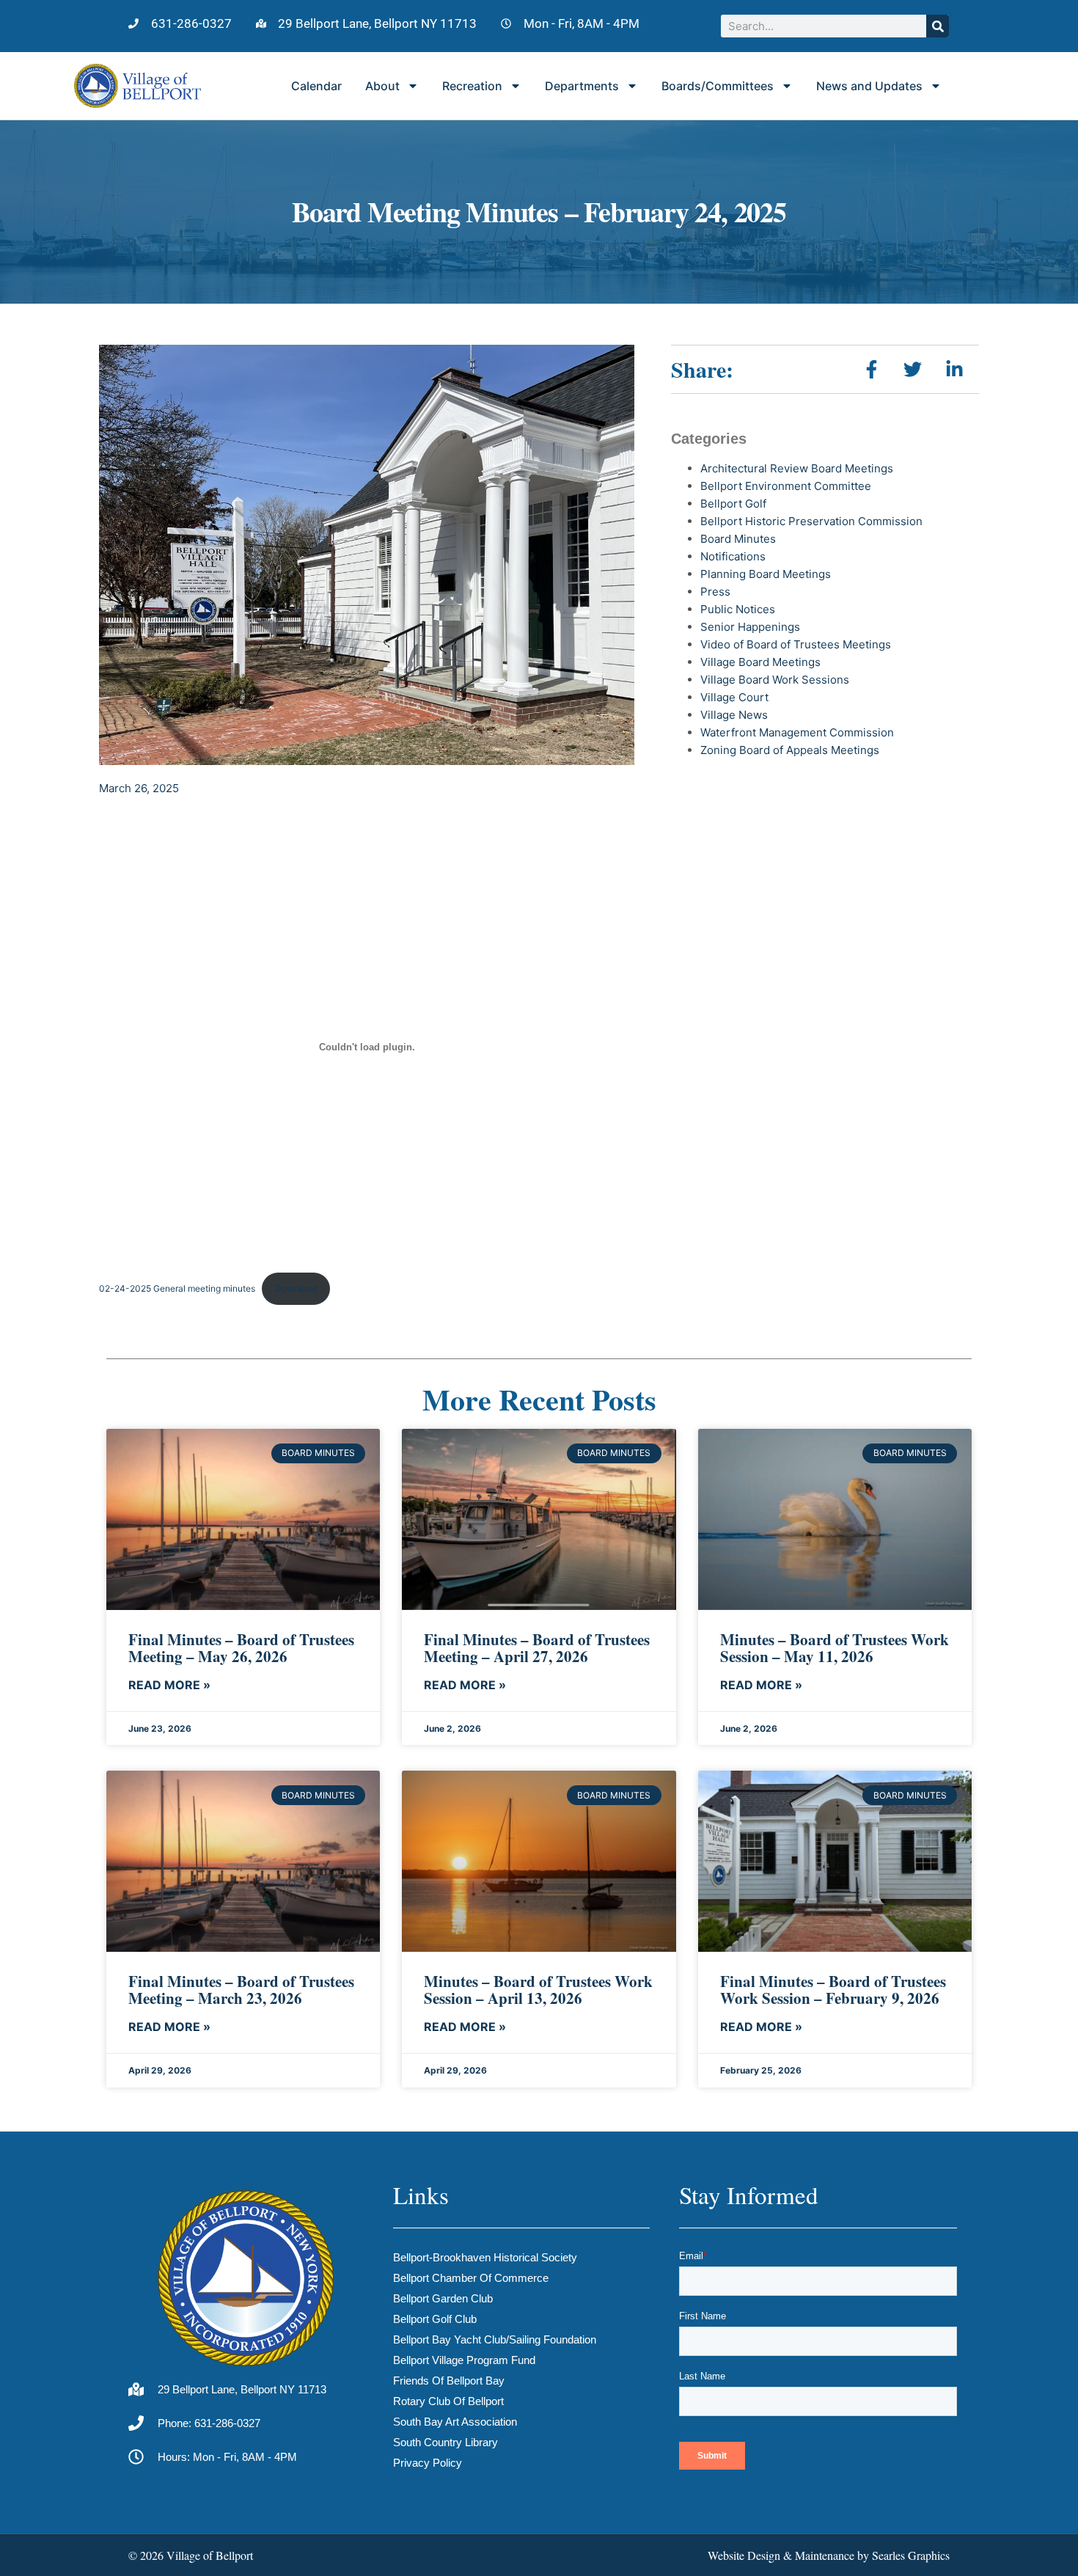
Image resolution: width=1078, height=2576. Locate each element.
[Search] (938, 26)
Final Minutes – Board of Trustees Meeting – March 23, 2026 (241, 1990)
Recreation (472, 86)
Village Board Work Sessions (775, 680)
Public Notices (738, 609)
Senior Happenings (750, 627)
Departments (582, 86)
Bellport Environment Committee (786, 486)
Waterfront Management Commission (797, 732)
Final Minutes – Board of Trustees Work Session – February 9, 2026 (833, 1990)
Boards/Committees (718, 86)
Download (296, 1288)
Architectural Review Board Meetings (797, 468)
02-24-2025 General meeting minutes (177, 1288)
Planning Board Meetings (766, 574)
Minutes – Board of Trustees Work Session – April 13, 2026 (538, 1990)
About (382, 86)
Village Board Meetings (760, 662)
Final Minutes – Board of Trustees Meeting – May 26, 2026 (241, 1648)
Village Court (734, 697)
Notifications (733, 556)
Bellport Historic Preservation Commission (811, 521)
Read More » (169, 1685)
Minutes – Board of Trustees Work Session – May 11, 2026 (835, 1648)
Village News (734, 715)
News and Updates (869, 86)
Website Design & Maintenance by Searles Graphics (829, 2555)
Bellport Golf (733, 504)
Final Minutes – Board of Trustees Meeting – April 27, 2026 (537, 1648)
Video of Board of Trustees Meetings (796, 644)
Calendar (316, 86)
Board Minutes (738, 539)
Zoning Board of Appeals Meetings (790, 750)
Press (715, 592)
